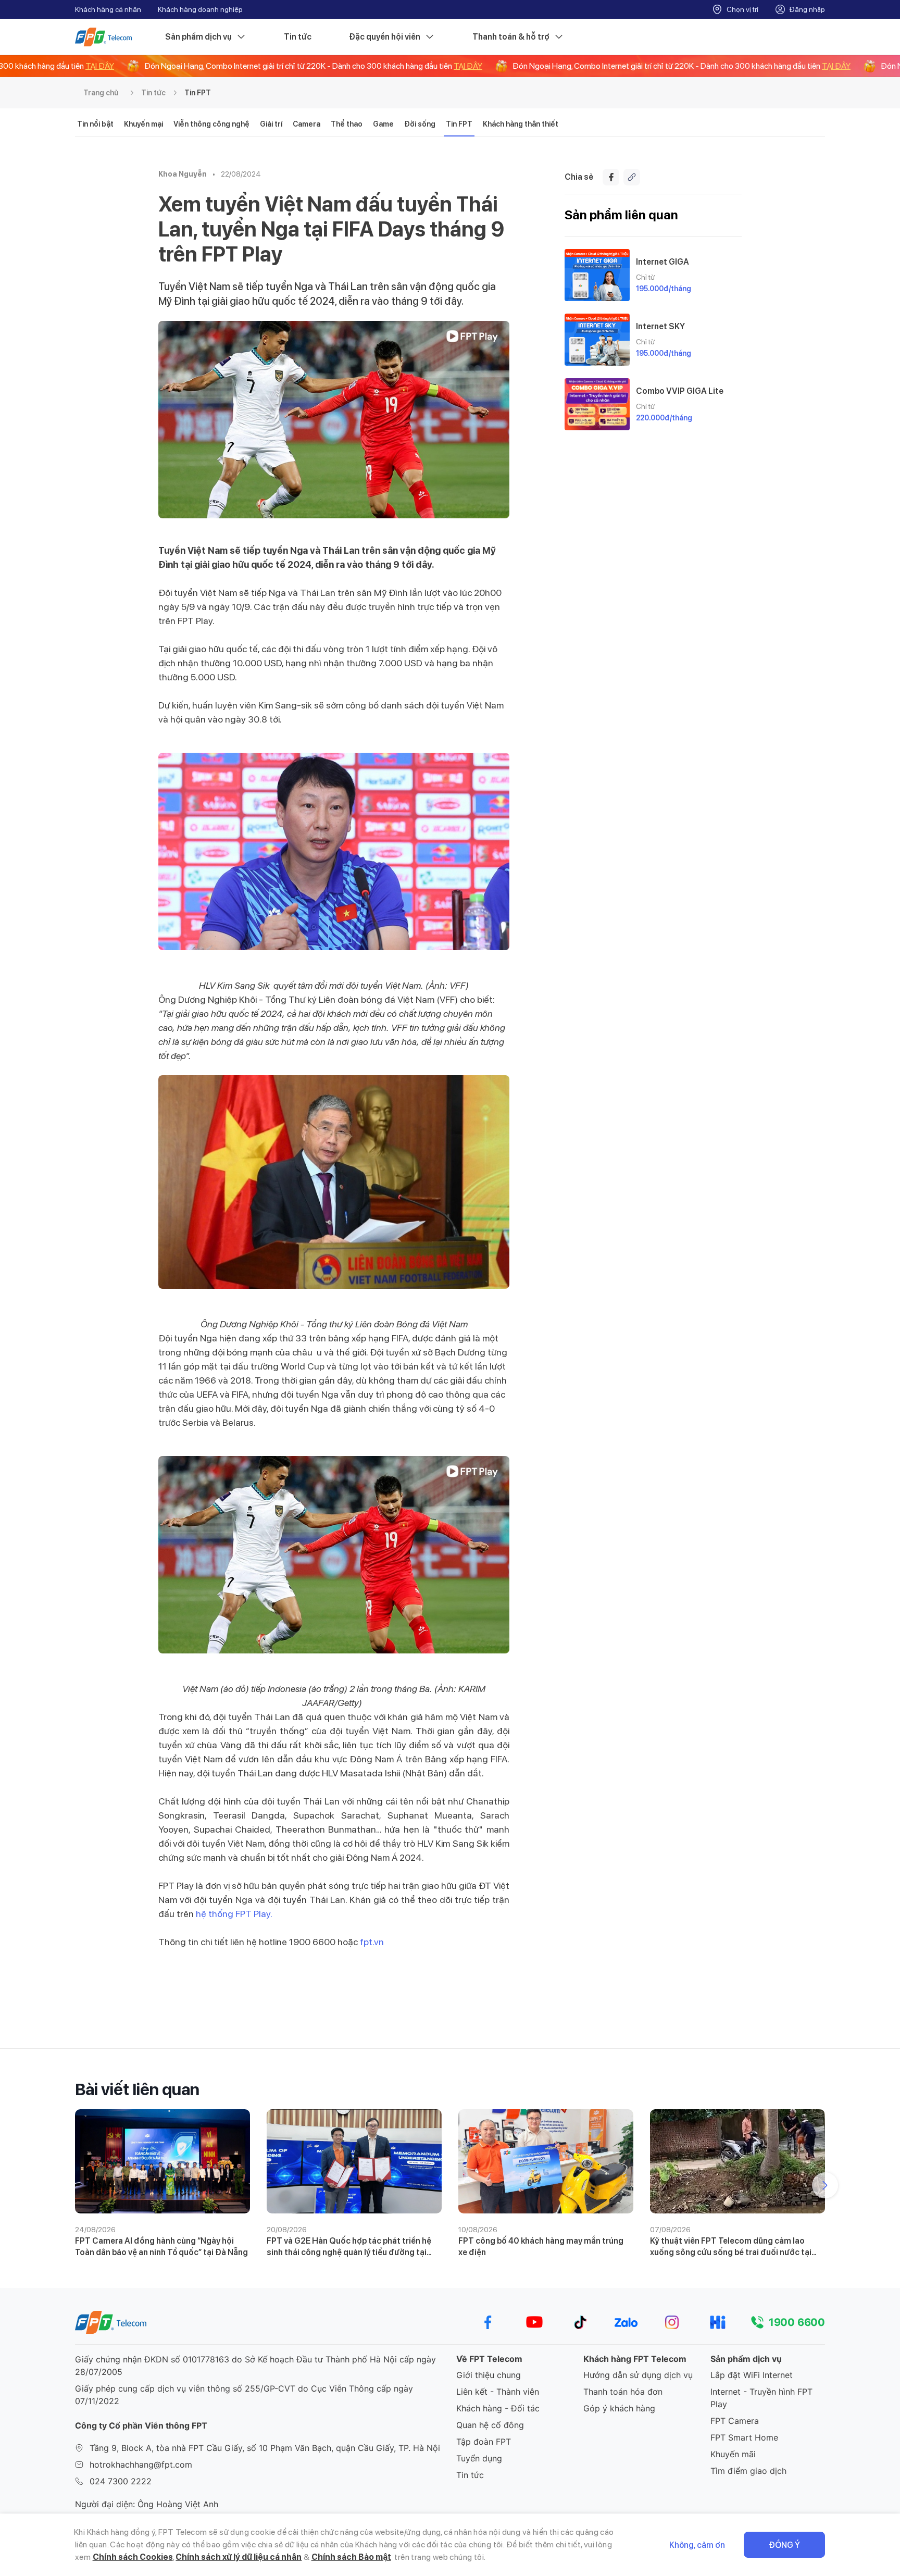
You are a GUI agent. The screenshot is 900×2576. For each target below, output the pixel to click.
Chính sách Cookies (133, 2557)
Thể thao (347, 124)
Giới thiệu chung (489, 2375)
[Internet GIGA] (597, 275)
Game (383, 124)
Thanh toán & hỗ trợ (511, 37)
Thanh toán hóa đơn (623, 2392)
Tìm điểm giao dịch (748, 2471)
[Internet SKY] (597, 340)
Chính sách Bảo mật (351, 2557)
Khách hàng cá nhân (108, 9)
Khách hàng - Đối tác (498, 2408)
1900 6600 (797, 2322)
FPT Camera (735, 2421)
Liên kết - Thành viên (498, 2392)
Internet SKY (660, 326)
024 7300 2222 (121, 2481)
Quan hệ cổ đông (490, 2425)
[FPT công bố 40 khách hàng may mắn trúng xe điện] (546, 2161)
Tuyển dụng (479, 2458)
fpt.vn (372, 1942)
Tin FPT (198, 93)
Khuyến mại (143, 124)
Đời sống (420, 124)
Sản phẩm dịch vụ (198, 37)
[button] (825, 2185)
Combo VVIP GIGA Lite (680, 391)
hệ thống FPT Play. (234, 1914)
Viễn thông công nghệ (211, 124)
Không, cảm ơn (697, 2545)
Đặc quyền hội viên (385, 37)
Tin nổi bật (95, 124)
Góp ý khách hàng (619, 2408)
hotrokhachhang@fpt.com (141, 2465)
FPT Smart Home (744, 2437)
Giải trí (271, 124)
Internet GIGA (662, 262)
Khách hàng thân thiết (521, 124)
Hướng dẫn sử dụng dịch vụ (638, 2375)
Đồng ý (784, 2545)
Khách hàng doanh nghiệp (200, 9)
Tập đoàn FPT (484, 2442)
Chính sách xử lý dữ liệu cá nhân (239, 2557)
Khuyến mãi (733, 2454)
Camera (307, 124)
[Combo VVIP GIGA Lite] (597, 404)
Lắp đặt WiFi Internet (752, 2375)
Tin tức (298, 37)
